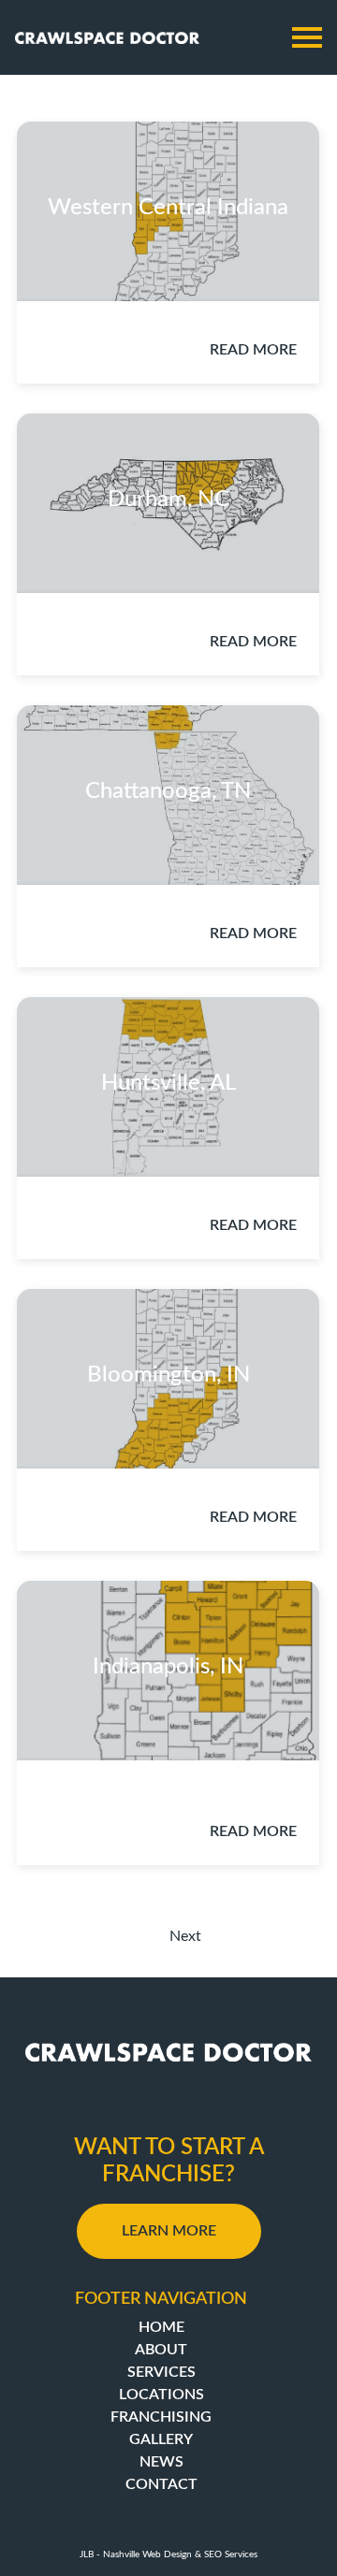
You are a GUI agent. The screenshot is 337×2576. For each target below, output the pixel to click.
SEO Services (231, 2554)
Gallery (161, 2439)
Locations (161, 2395)
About (161, 2350)
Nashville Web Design (147, 2554)
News (161, 2462)
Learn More (169, 2231)
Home (161, 2327)
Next (185, 1936)
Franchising (161, 2417)
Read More (253, 350)
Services (161, 2372)
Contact (161, 2484)
